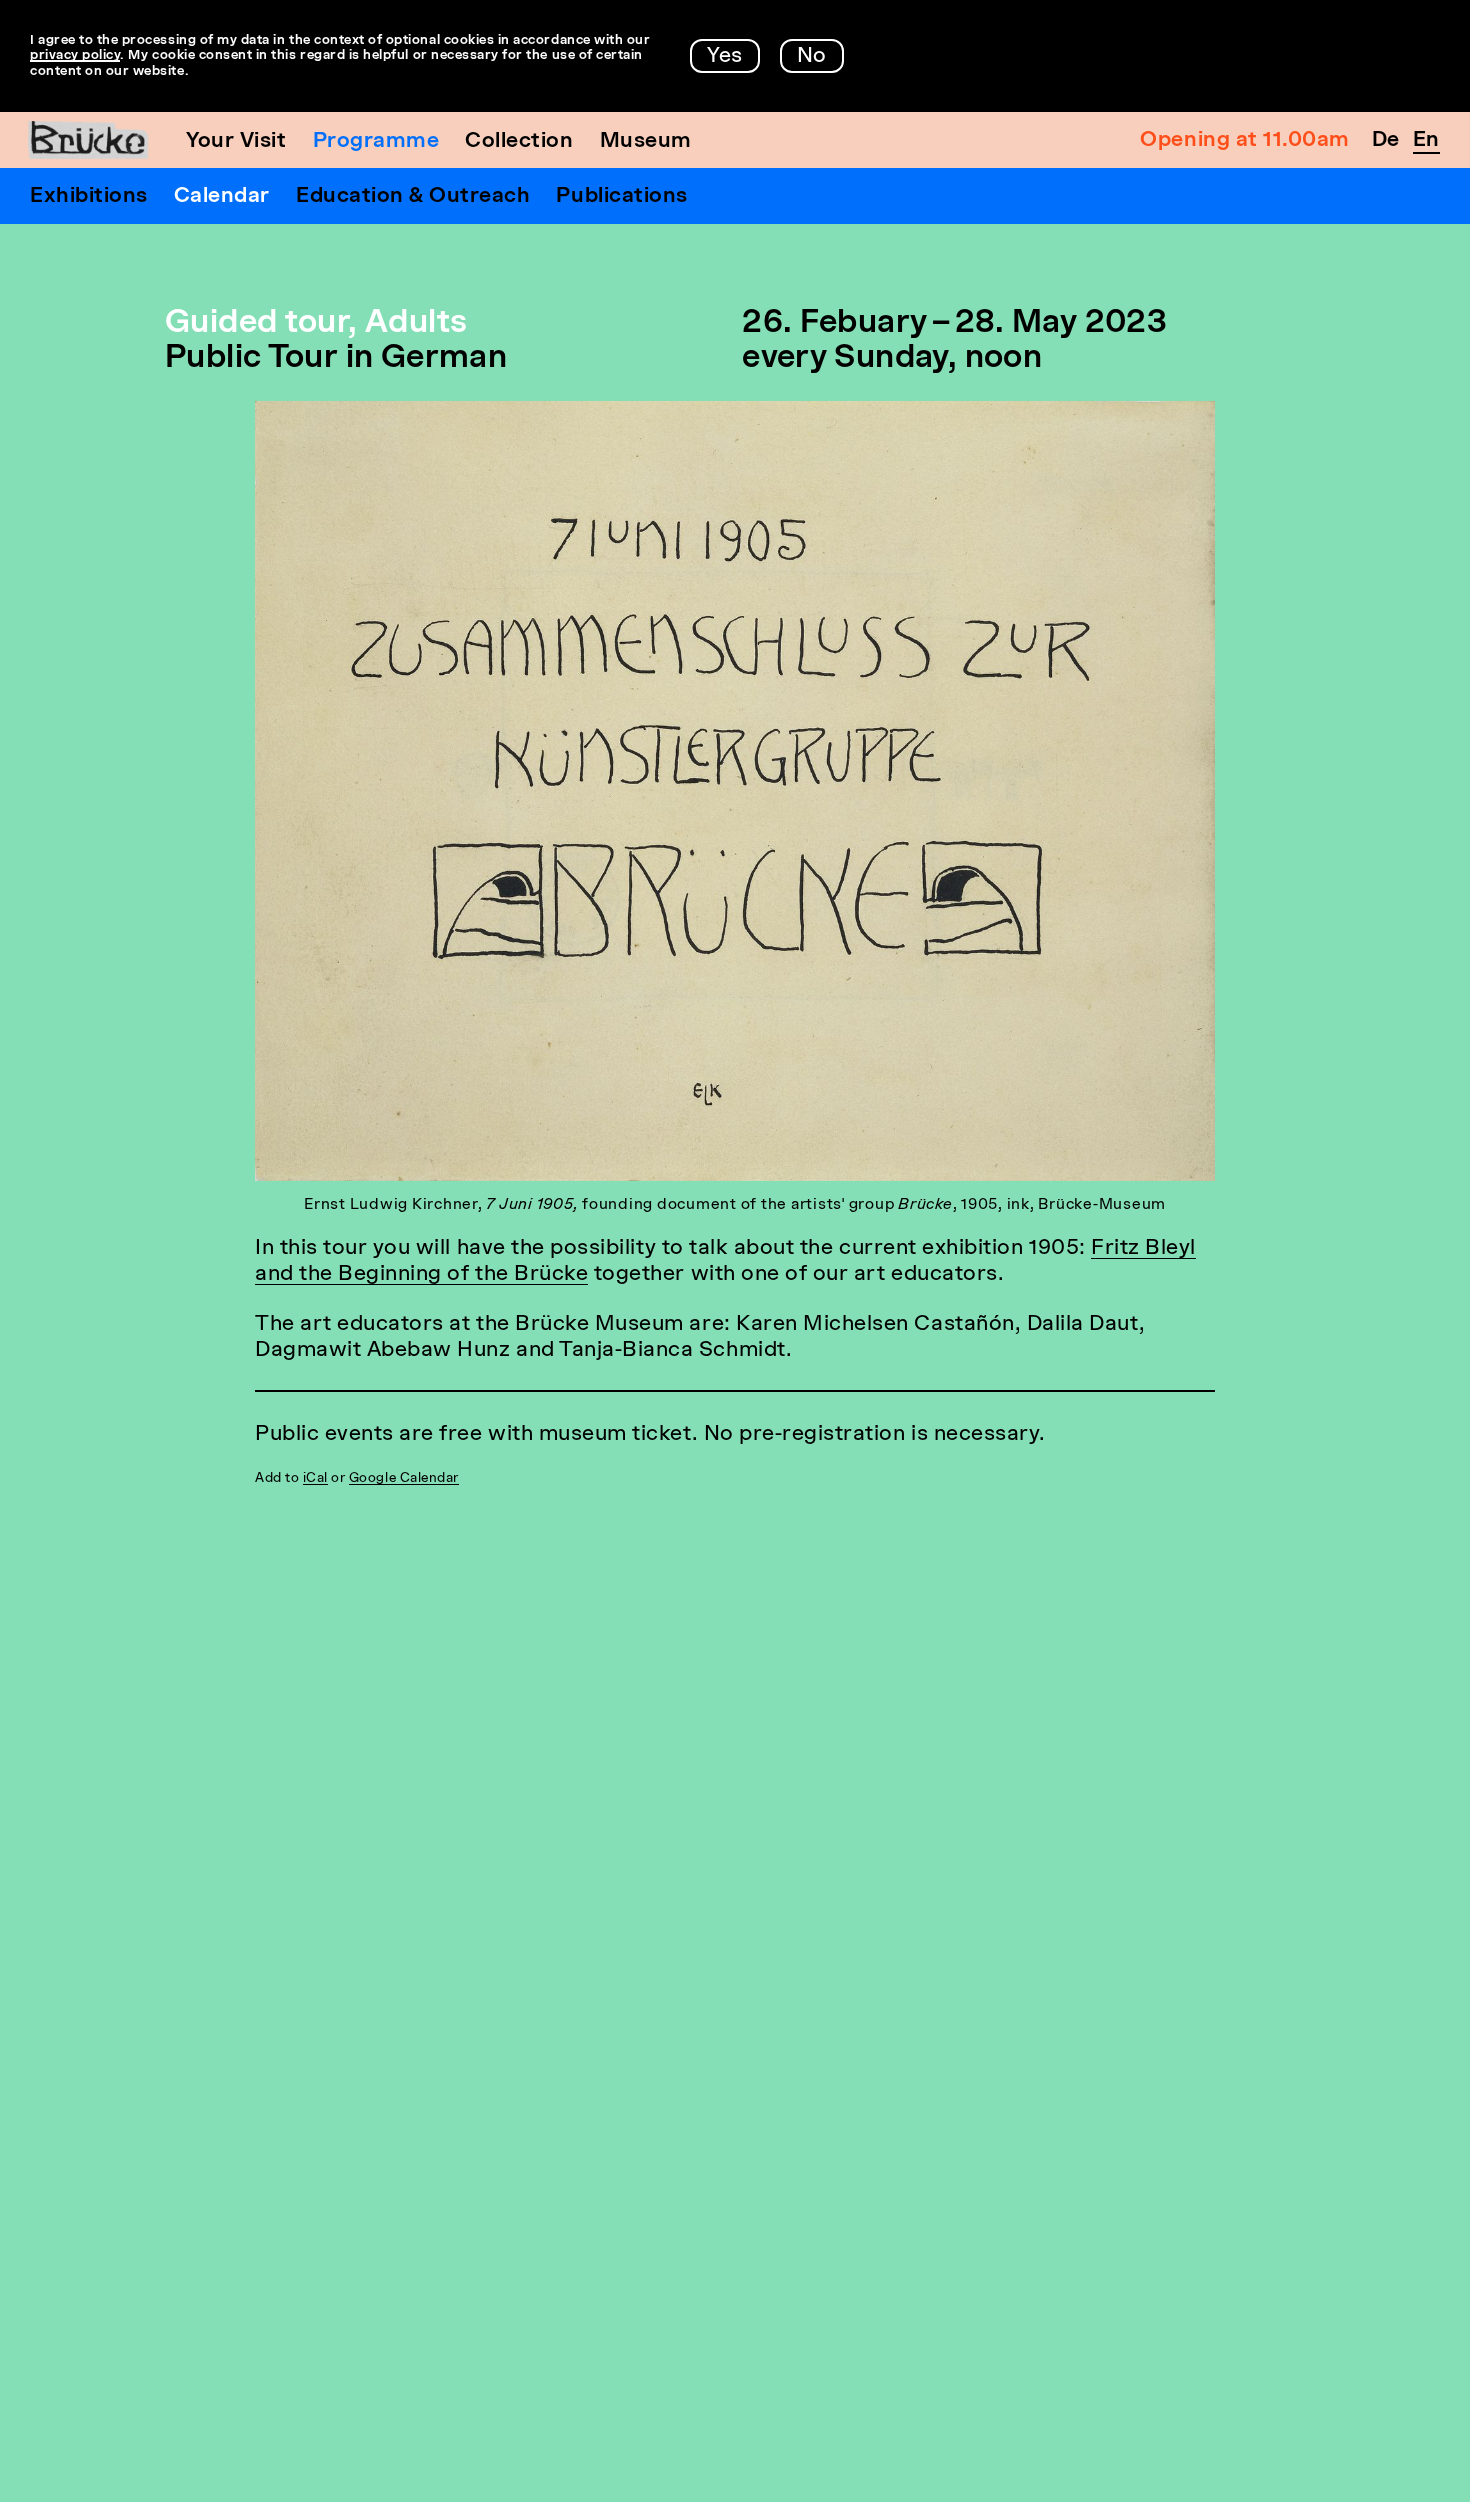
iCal (315, 1478)
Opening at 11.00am (1244, 140)
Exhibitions (89, 196)
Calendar (222, 196)
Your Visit (236, 141)
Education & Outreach (413, 196)
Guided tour (256, 324)
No (812, 56)
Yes (725, 56)
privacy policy (75, 55)
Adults (416, 324)
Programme (376, 141)
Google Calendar (404, 1478)
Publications (621, 196)
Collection (519, 141)
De (1386, 140)
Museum (646, 141)
